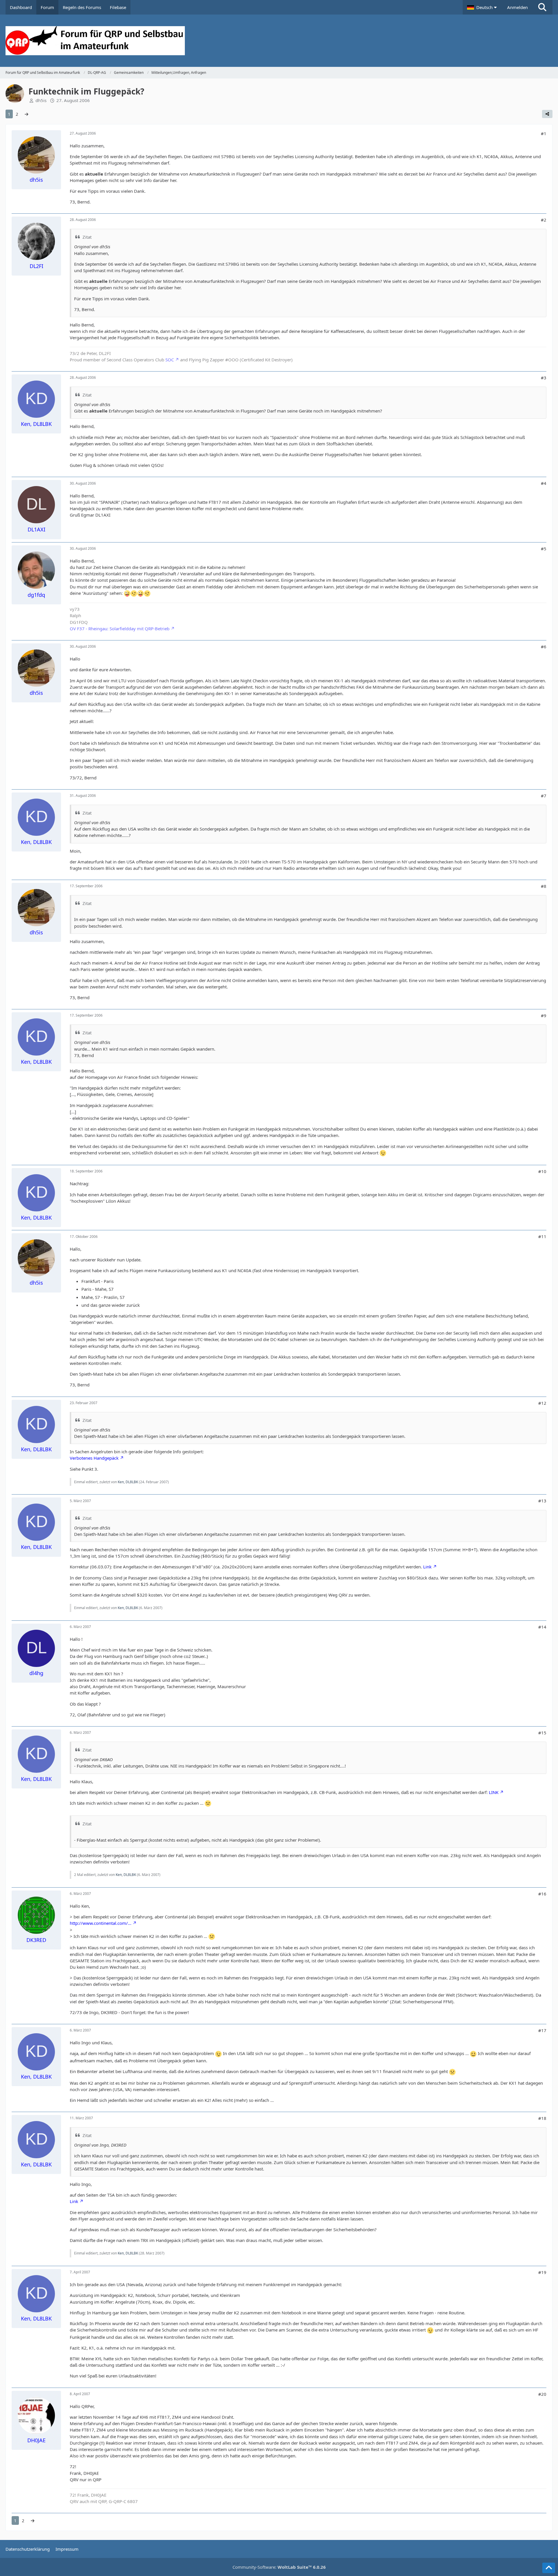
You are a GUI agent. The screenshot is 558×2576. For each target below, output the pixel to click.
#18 (542, 2118)
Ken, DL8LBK (128, 1482)
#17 (542, 2030)
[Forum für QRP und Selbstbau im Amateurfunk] (279, 41)
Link (427, 1567)
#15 (542, 1733)
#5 (544, 549)
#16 (542, 1894)
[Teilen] (547, 114)
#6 (544, 647)
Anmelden (517, 7)
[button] (483, 7)
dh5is (41, 100)
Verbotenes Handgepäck (94, 1458)
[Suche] (542, 7)
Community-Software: (279, 2567)
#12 (542, 1403)
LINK (494, 1792)
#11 (542, 1236)
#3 (544, 378)
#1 (544, 133)
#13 (542, 1501)
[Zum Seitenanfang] (549, 2568)
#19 (542, 2272)
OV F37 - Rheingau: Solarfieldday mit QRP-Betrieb (120, 629)
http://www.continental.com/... (101, 1923)
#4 (544, 483)
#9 (544, 1015)
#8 (544, 886)
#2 (544, 220)
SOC (170, 360)
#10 (542, 1171)
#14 (542, 1627)
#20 (542, 2394)
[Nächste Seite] (26, 114)
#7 (544, 796)
